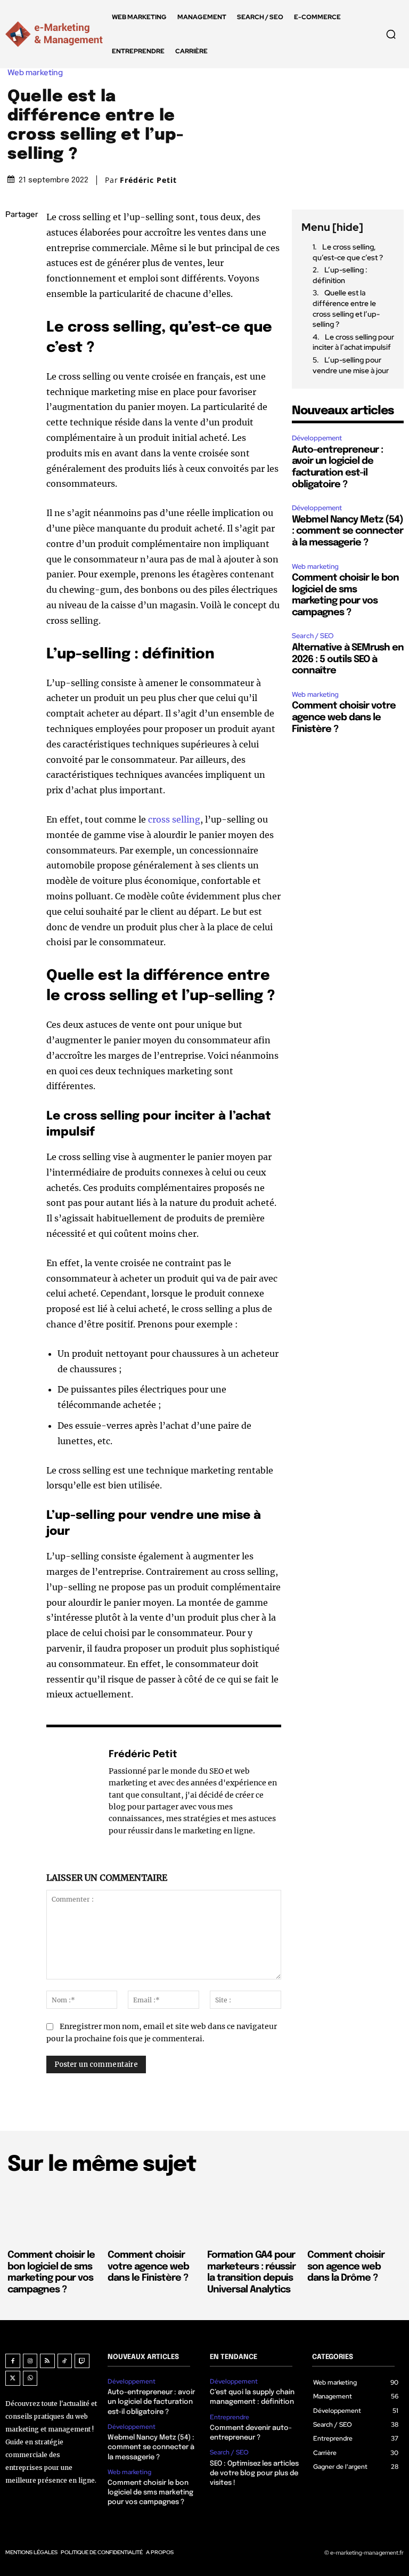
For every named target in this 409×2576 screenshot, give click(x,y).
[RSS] (47, 2361)
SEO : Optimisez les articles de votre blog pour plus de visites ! (254, 2473)
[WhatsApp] (16, 316)
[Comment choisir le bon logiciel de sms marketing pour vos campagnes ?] (55, 2215)
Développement (317, 438)
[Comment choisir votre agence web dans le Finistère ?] (155, 2215)
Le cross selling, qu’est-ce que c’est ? (348, 252)
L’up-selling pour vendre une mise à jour (351, 365)
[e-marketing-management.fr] (56, 34)
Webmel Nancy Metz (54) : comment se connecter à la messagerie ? (347, 531)
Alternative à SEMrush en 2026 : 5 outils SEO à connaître (348, 659)
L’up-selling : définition (340, 275)
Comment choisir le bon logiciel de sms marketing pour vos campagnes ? (150, 2493)
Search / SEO (313, 636)
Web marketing (35, 73)
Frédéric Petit (148, 180)
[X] (16, 265)
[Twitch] (82, 2361)
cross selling (174, 819)
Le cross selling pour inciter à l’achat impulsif (353, 342)
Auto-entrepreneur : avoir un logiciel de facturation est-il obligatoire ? (151, 2402)
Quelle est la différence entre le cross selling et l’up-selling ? (346, 308)
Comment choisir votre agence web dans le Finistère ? (344, 717)
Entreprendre (230, 2417)
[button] (391, 34)
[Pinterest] (16, 291)
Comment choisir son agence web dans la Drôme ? (346, 2267)
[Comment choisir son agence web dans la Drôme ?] (355, 2215)
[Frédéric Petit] (72, 1792)
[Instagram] (30, 2361)
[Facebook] (16, 240)
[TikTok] (65, 2361)
